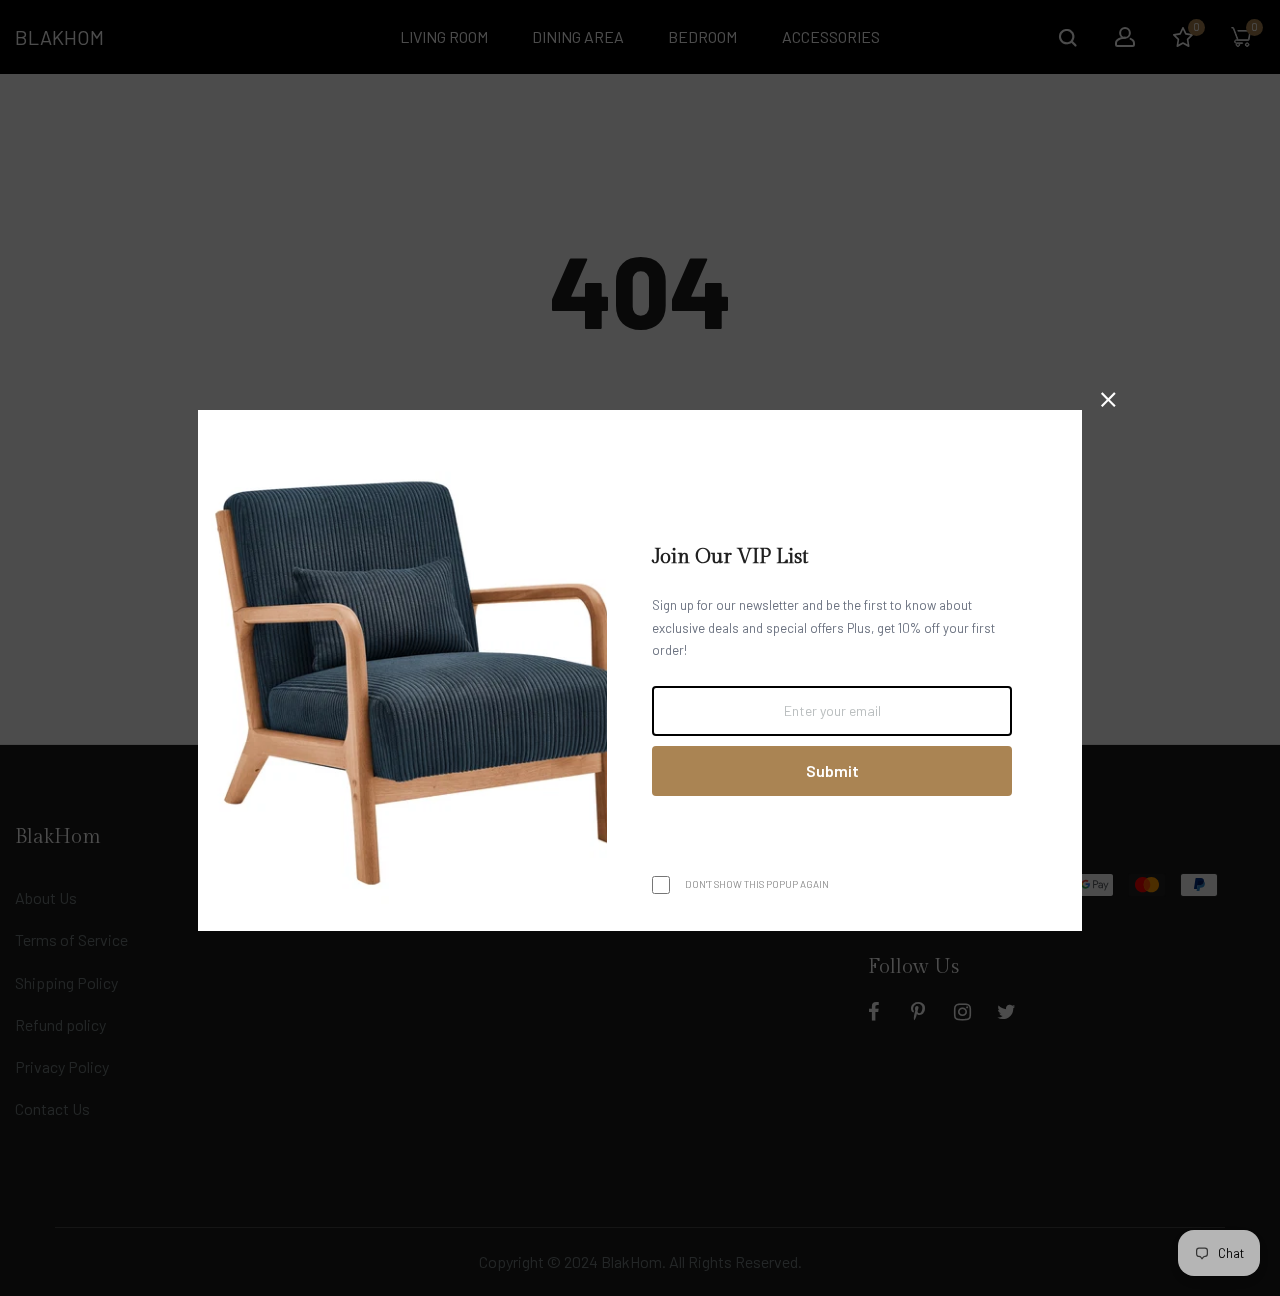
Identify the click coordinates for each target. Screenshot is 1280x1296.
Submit (832, 770)
